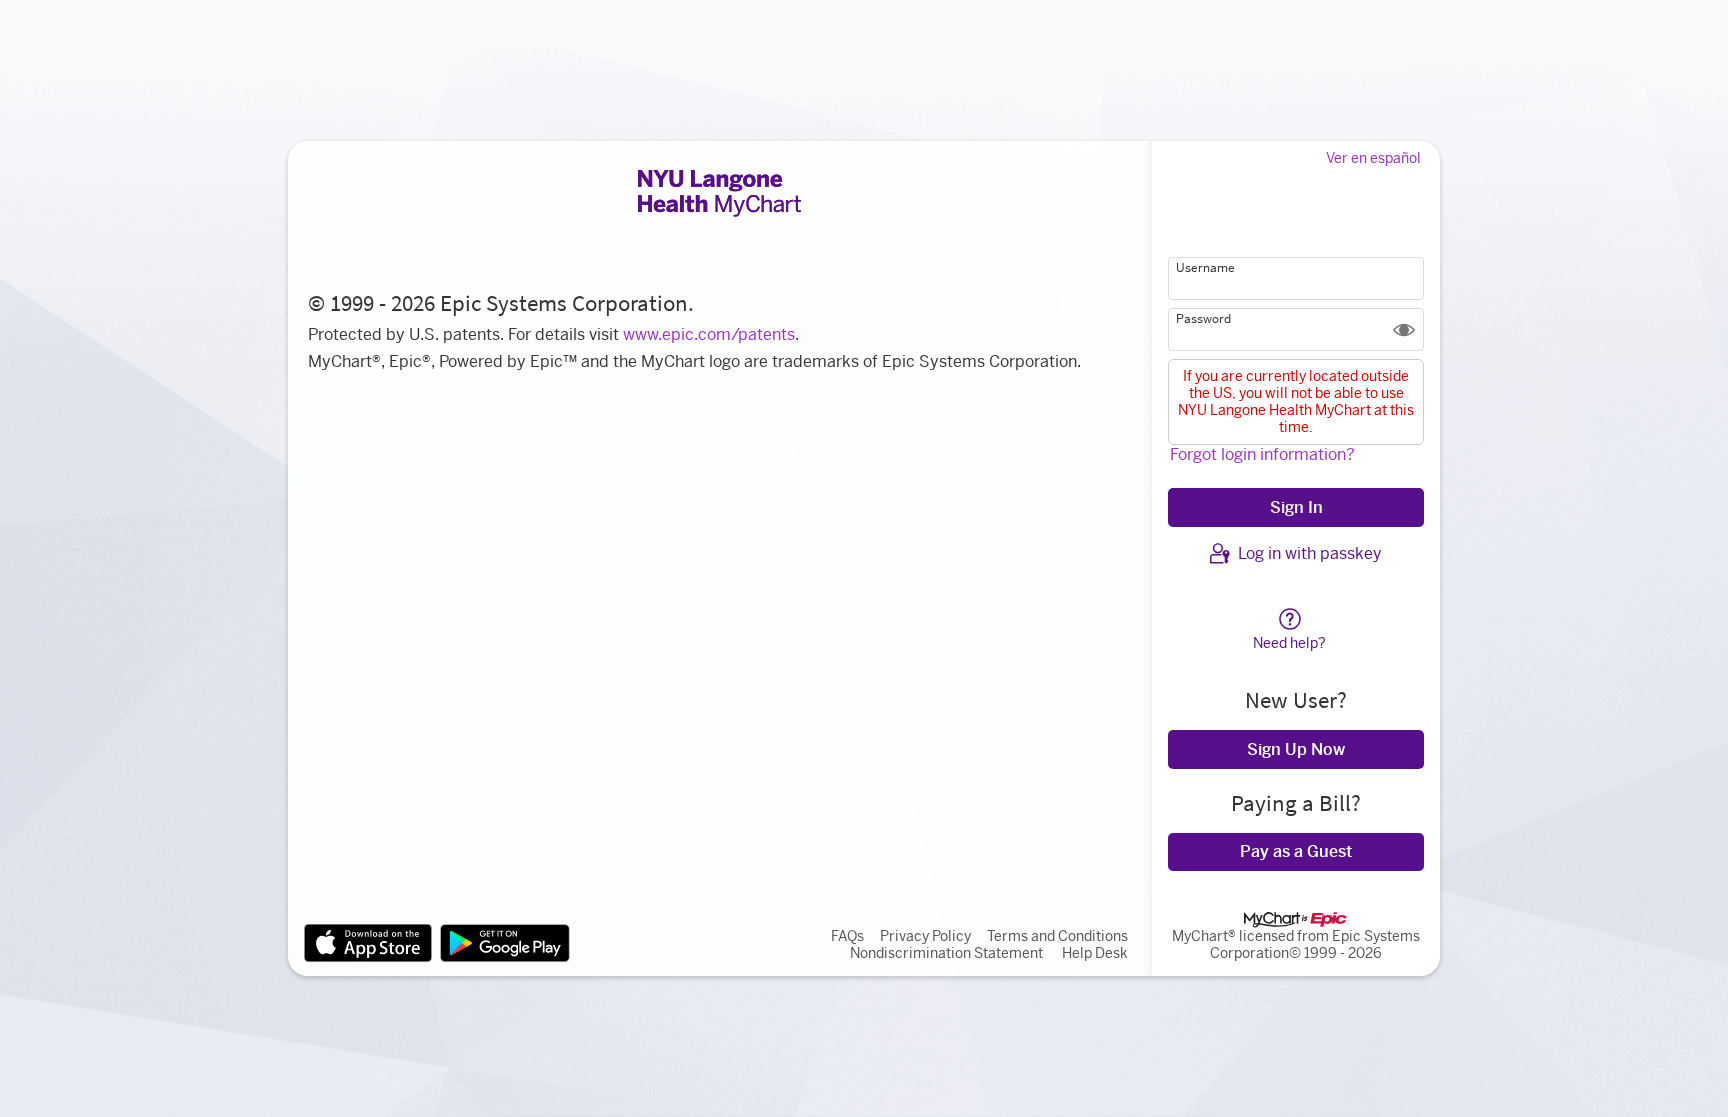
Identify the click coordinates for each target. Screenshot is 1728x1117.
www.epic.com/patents (709, 334)
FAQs (847, 936)
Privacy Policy (925, 936)
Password (1203, 319)
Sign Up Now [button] (1296, 749)
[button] (1404, 329)
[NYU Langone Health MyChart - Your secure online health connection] (719, 193)
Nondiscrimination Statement (946, 953)
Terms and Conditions (1057, 936)
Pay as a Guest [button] (1296, 851)
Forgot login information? (1262, 454)
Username (1205, 268)
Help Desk (1095, 953)
